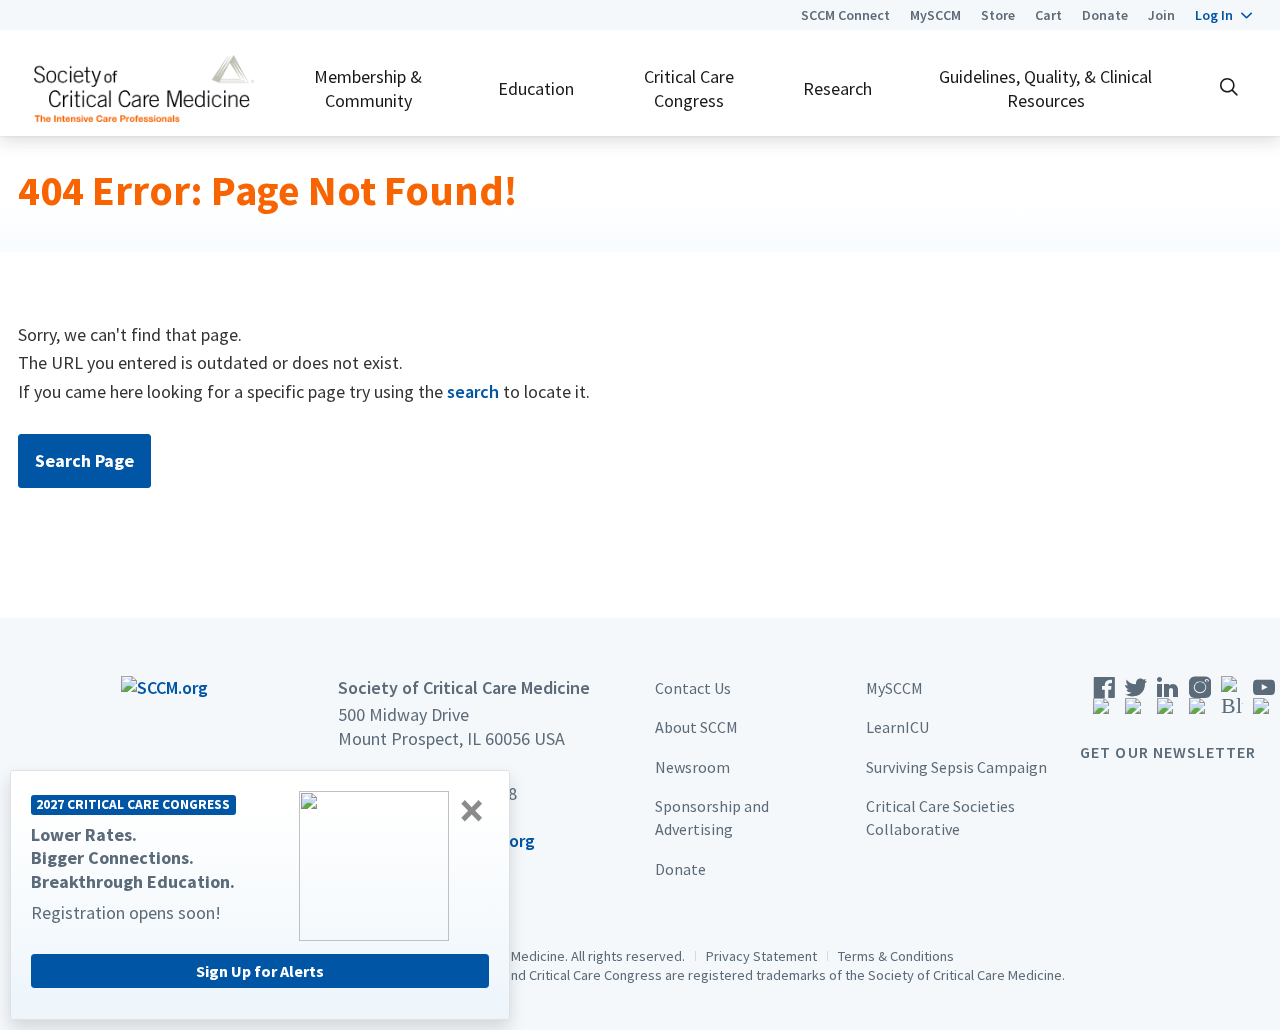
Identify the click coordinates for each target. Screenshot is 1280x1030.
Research (837, 88)
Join (1161, 15)
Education (536, 88)
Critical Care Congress (689, 88)
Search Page (84, 460)
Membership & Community (368, 88)
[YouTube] (1264, 701)
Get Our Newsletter (1168, 752)
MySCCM (935, 15)
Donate (1105, 15)
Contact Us (693, 688)
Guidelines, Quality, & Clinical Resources (1045, 88)
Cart (1048, 15)
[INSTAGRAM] (1200, 701)
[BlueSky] (1232, 701)
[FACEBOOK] (1104, 701)
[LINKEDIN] (1168, 701)
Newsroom (692, 767)
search (473, 391)
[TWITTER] (1136, 701)
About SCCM (696, 727)
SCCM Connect (845, 15)
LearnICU (897, 727)
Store (998, 15)
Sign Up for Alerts (260, 971)
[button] (1223, 15)
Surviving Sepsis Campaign (956, 767)
